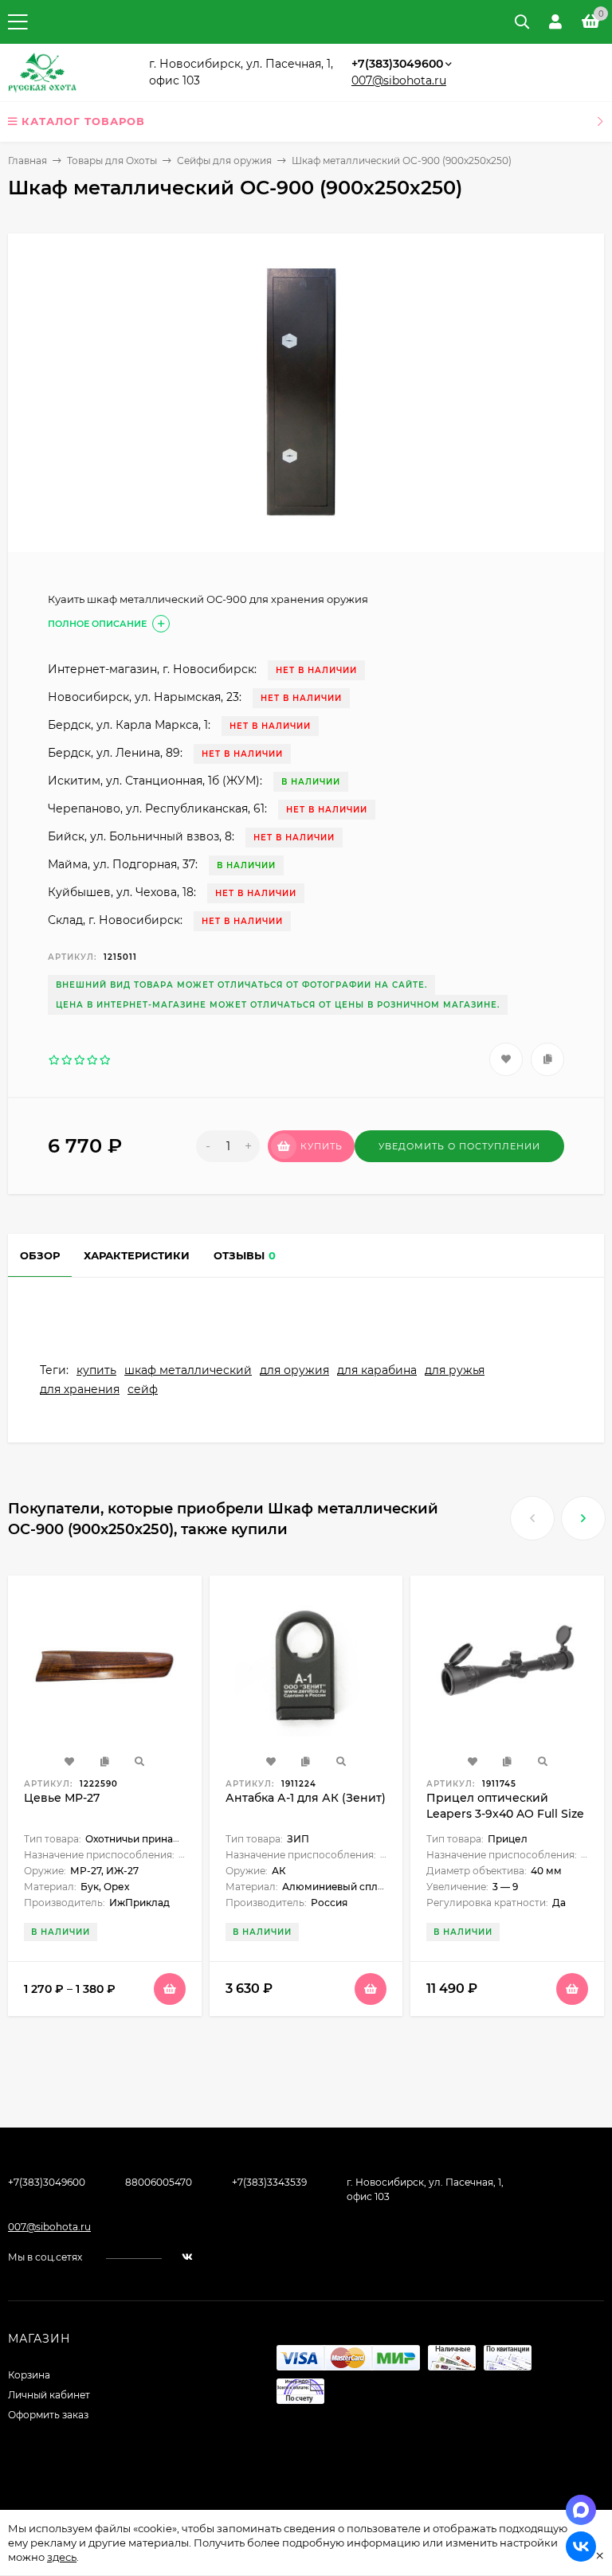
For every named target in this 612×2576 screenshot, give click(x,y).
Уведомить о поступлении (459, 1146)
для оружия (294, 1370)
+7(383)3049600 (397, 64)
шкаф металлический (188, 1370)
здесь (62, 2557)
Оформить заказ (48, 2415)
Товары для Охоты (112, 161)
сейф (143, 1389)
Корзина (29, 2375)
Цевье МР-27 (62, 1798)
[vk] (187, 2257)
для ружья (455, 1370)
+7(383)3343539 (269, 2182)
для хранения (80, 1389)
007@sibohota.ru (399, 80)
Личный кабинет (49, 2395)
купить (96, 1370)
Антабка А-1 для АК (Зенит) (306, 1798)
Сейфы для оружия (224, 161)
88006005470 (159, 2182)
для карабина (377, 1370)
